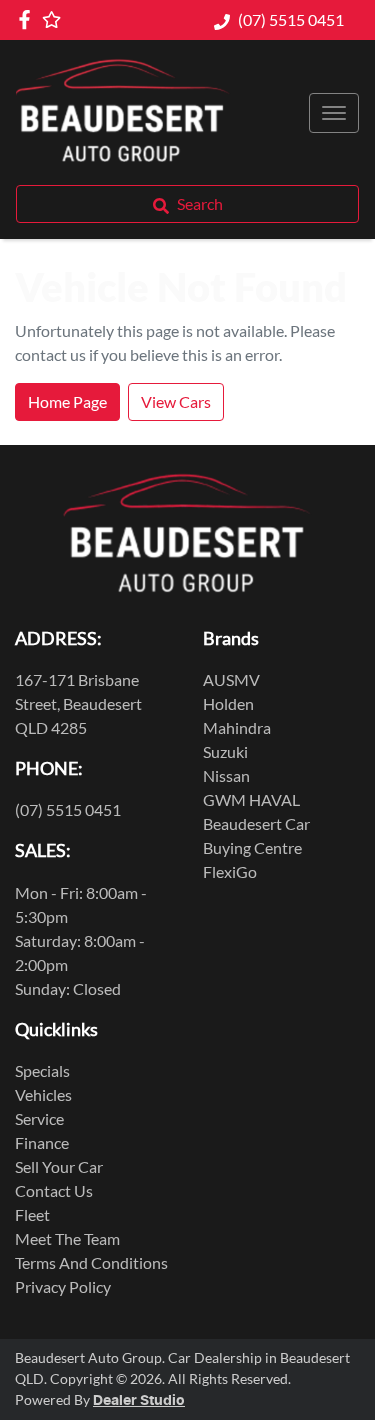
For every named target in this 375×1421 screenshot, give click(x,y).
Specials (42, 1070)
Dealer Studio (139, 1401)
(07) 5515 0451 (291, 19)
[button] (334, 113)
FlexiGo (230, 871)
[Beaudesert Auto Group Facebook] (28, 19)
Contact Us (54, 1190)
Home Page (67, 401)
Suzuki (225, 751)
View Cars (176, 401)
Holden (228, 703)
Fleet (32, 1214)
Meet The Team (67, 1238)
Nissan (226, 775)
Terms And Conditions (91, 1262)
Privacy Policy (63, 1286)
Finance (42, 1142)
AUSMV (231, 679)
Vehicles (43, 1094)
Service (39, 1118)
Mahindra (237, 727)
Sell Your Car (59, 1166)
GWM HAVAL (251, 799)
